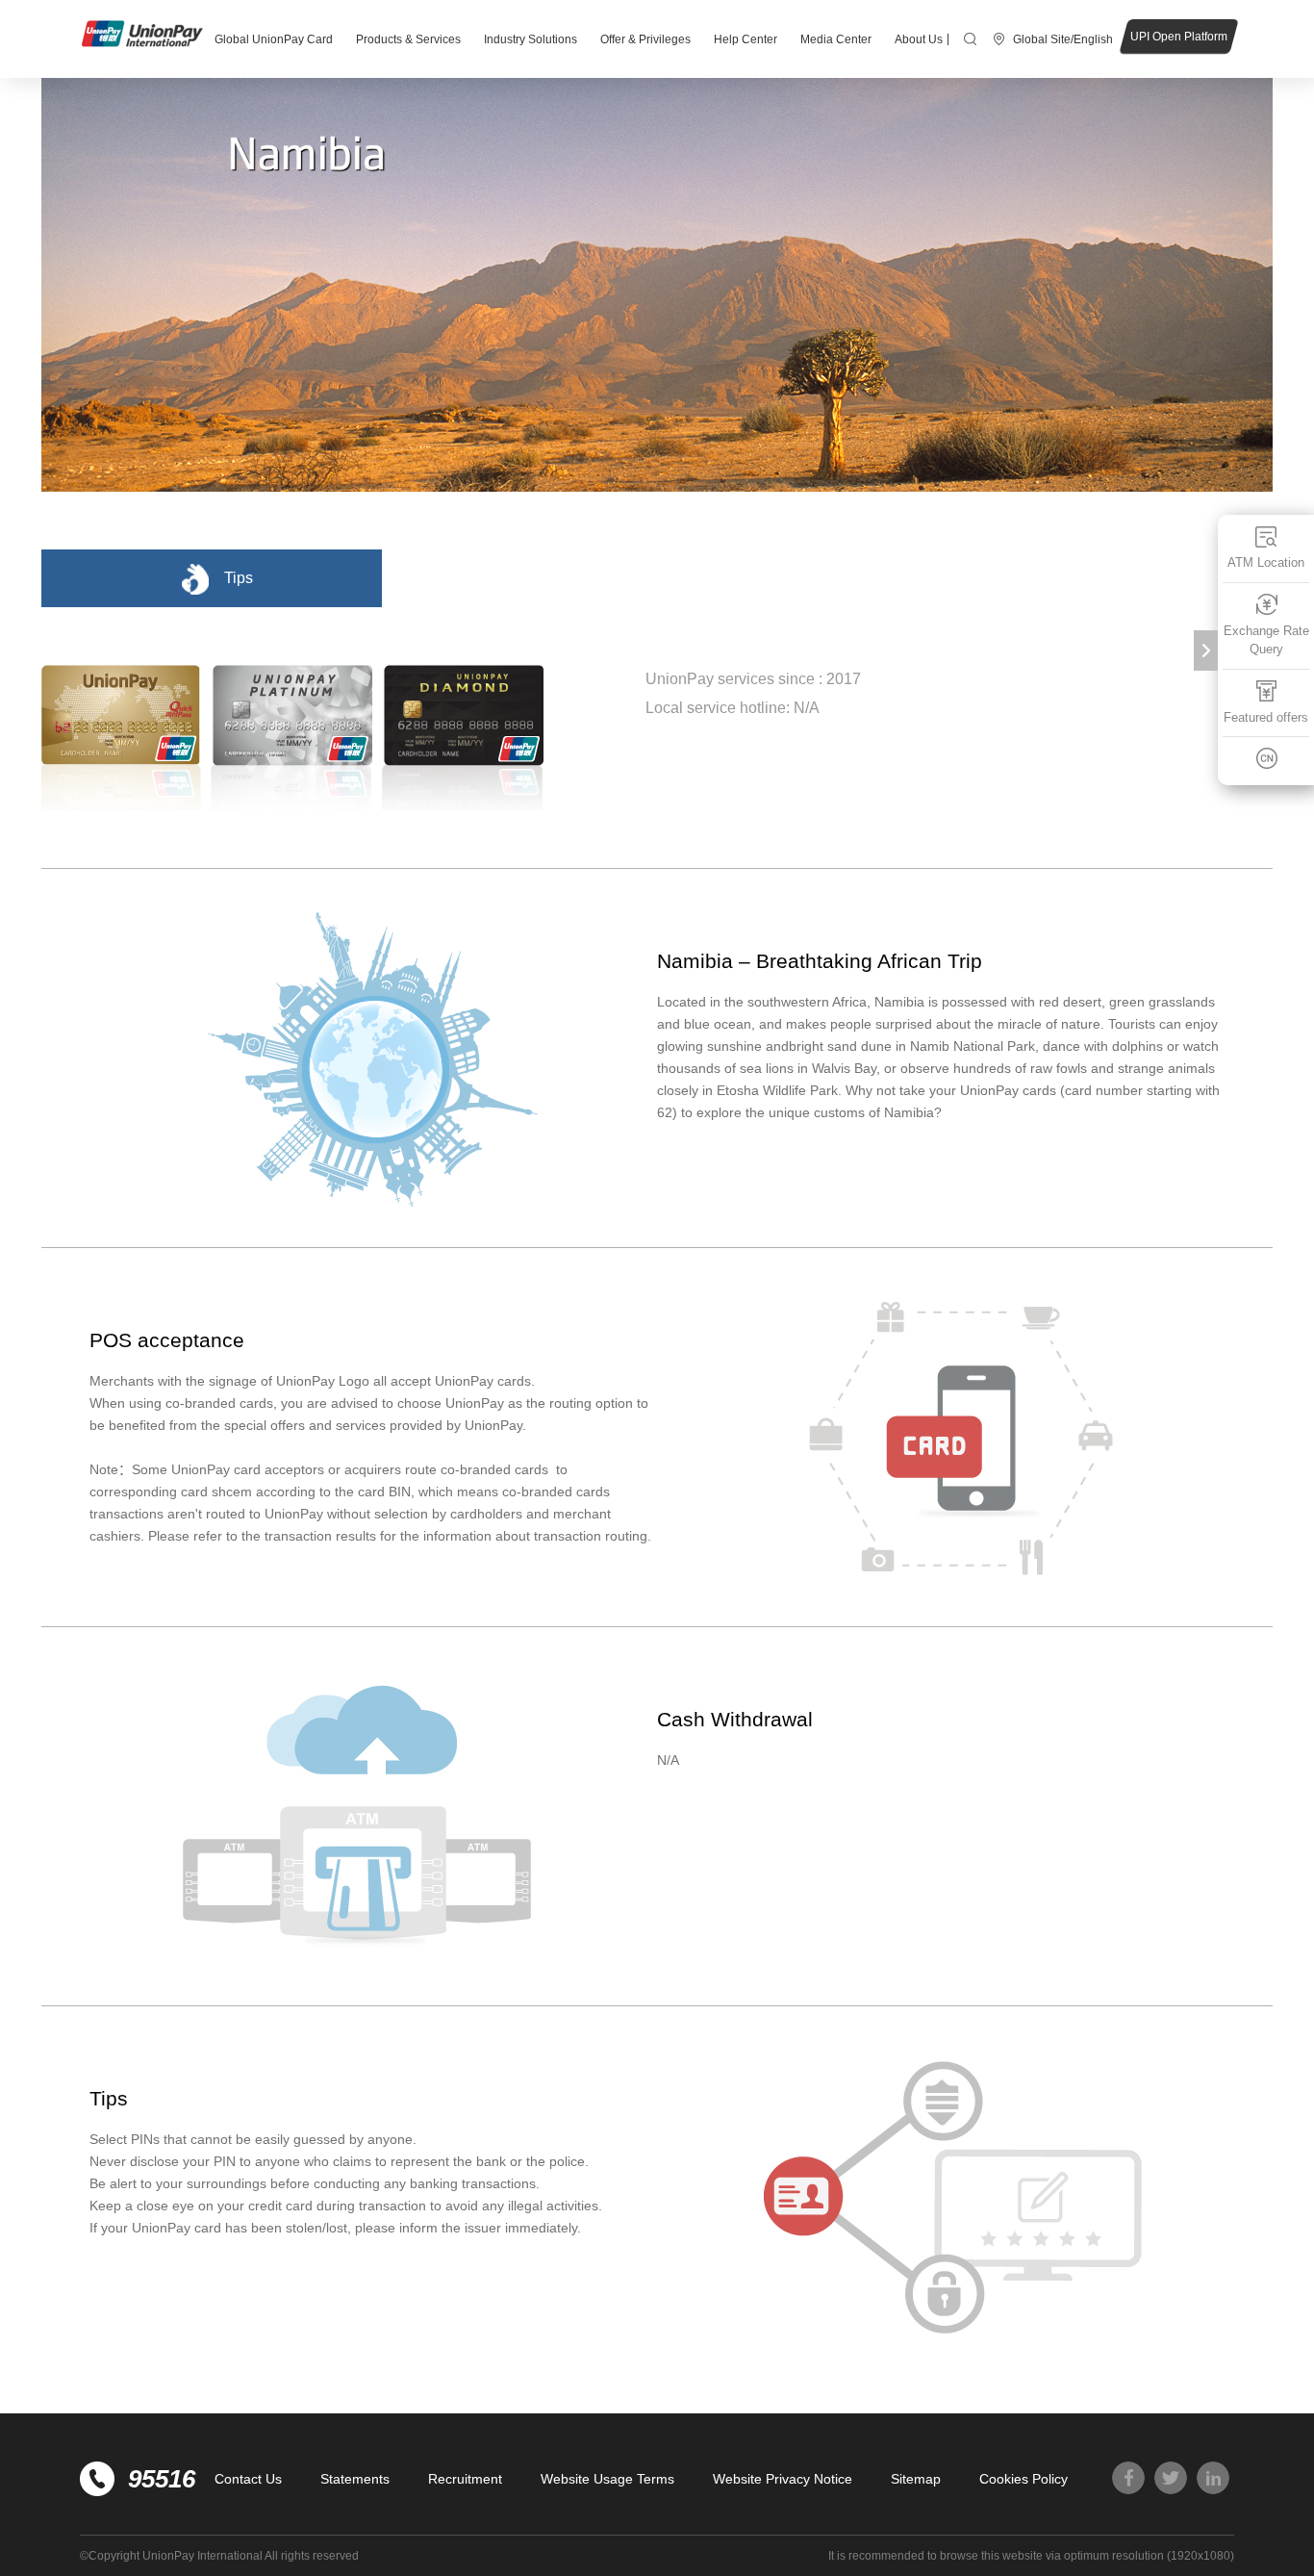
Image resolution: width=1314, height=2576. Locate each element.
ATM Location (1266, 562)
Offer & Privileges (645, 39)
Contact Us (248, 2479)
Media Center (836, 39)
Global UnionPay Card (274, 39)
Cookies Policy (1023, 2479)
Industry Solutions (531, 39)
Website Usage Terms (607, 2479)
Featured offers (1266, 717)
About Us (919, 39)
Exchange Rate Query (1266, 640)
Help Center (745, 39)
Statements (355, 2479)
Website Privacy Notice (783, 2479)
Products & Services (408, 39)
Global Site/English (1063, 39)
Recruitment (465, 2479)
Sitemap (916, 2479)
